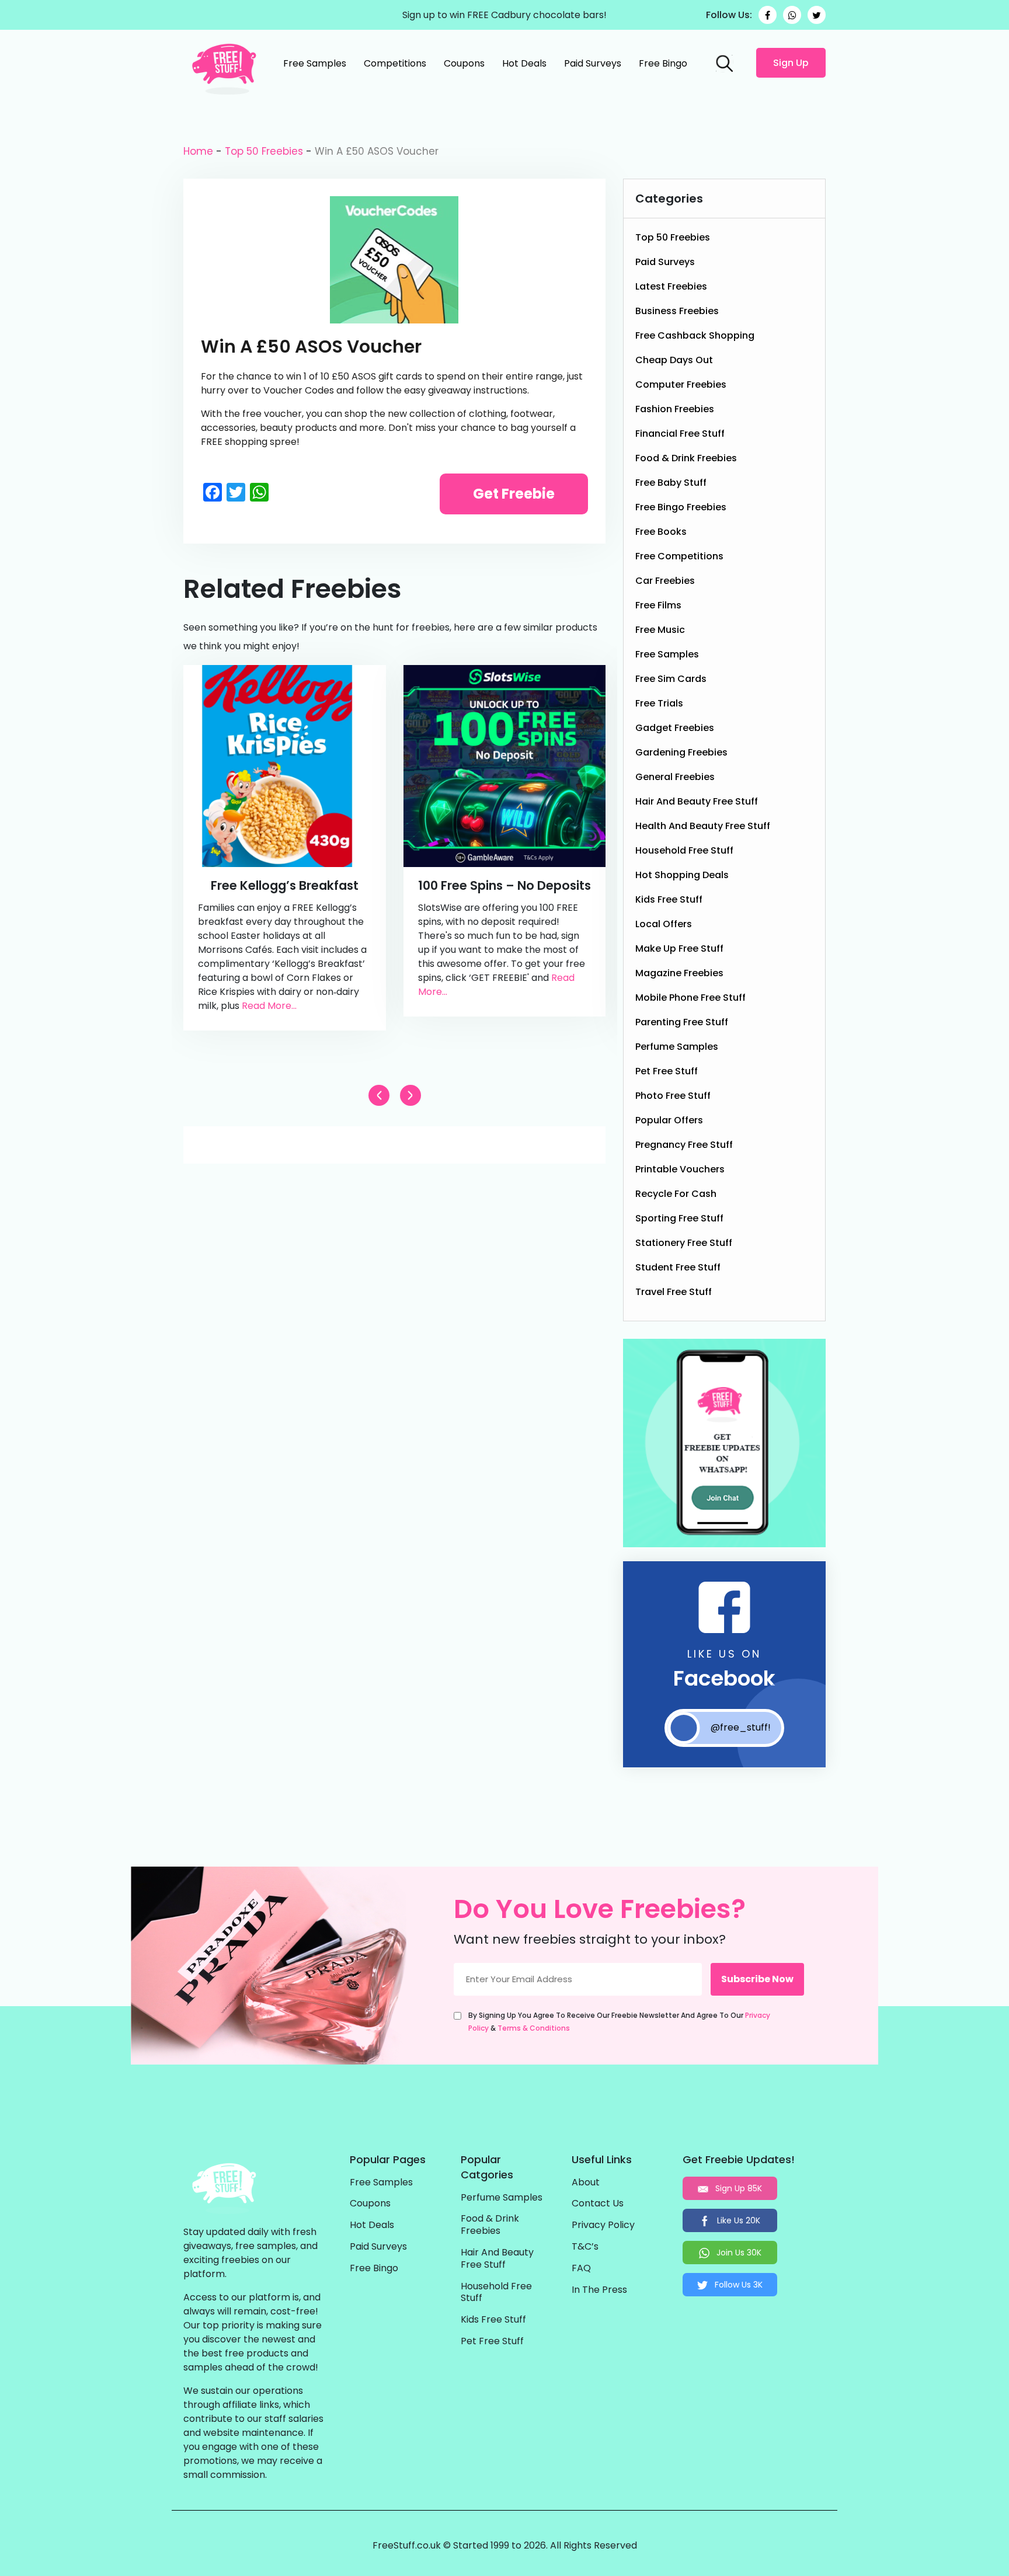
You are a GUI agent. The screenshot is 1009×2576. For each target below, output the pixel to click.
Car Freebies (665, 581)
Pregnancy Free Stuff (684, 1145)
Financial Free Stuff (680, 434)
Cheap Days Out (674, 360)
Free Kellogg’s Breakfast (285, 885)
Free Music (660, 630)
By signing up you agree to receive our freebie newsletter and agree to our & (619, 2022)
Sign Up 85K (737, 2188)
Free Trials (659, 703)
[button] (410, 1095)
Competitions (395, 63)
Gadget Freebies (675, 728)
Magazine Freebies (679, 973)
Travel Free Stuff (674, 1292)
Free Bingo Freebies (681, 507)
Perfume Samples (677, 1047)
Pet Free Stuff (667, 1071)
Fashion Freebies (675, 409)
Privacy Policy (603, 2225)
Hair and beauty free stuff (697, 801)
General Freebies (675, 777)
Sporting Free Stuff (679, 1218)
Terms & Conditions (534, 2028)
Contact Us (598, 2204)
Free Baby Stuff (671, 483)
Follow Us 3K (737, 2285)
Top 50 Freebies (264, 151)
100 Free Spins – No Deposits (505, 885)
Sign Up (791, 63)
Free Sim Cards (671, 679)
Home (198, 151)
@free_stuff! (741, 1727)
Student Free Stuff (678, 1267)
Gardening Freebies (681, 752)
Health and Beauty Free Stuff (703, 826)
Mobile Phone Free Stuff (690, 998)
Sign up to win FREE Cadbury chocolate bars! (505, 15)
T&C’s (585, 2247)
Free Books (661, 532)
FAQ (581, 2269)
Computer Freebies (681, 384)
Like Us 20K (737, 2220)
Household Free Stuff (684, 850)
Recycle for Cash (676, 1194)
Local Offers (664, 924)
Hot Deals (524, 63)
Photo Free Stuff (673, 1096)
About (586, 2183)
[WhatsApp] (792, 15)
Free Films (658, 605)
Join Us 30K (738, 2253)
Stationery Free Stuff (684, 1243)
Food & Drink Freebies (686, 458)
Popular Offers (669, 1120)
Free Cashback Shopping (695, 335)
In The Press (599, 2290)
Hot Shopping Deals (682, 875)
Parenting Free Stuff (682, 1022)
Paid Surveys (593, 63)
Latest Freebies (671, 286)
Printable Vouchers (680, 1169)
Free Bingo (663, 63)
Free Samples (315, 63)
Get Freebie (514, 494)
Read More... (269, 1006)
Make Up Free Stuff (679, 948)
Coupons (464, 63)
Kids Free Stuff (669, 899)
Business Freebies (677, 311)
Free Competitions (679, 556)
